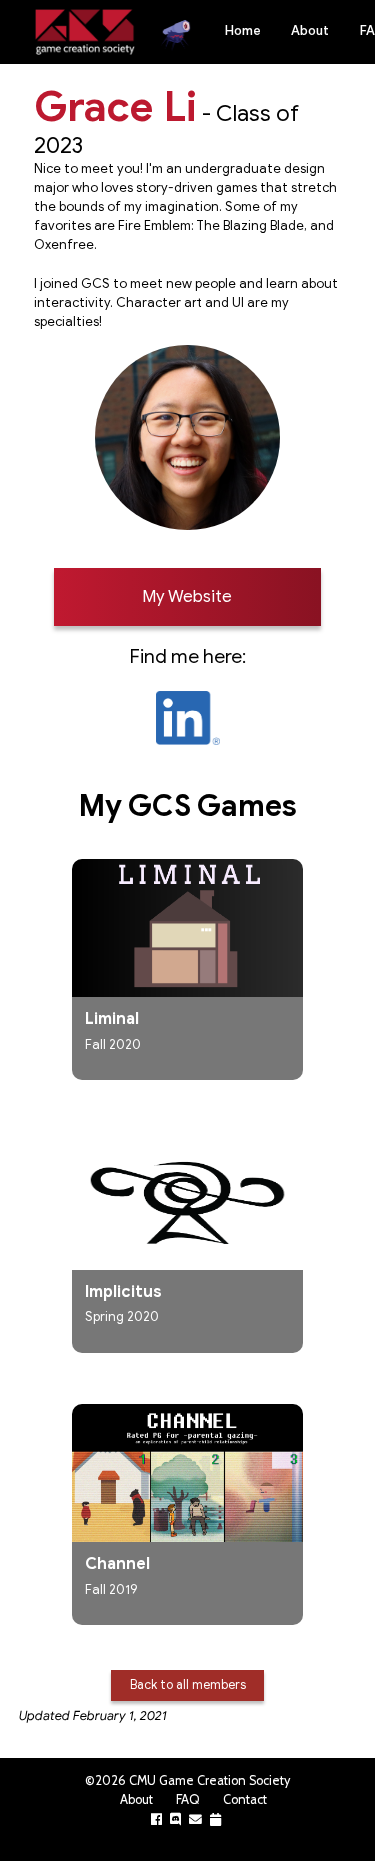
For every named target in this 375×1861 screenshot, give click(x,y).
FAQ (188, 1799)
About (310, 31)
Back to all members (188, 1684)
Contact (245, 1799)
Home (243, 31)
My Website (187, 596)
